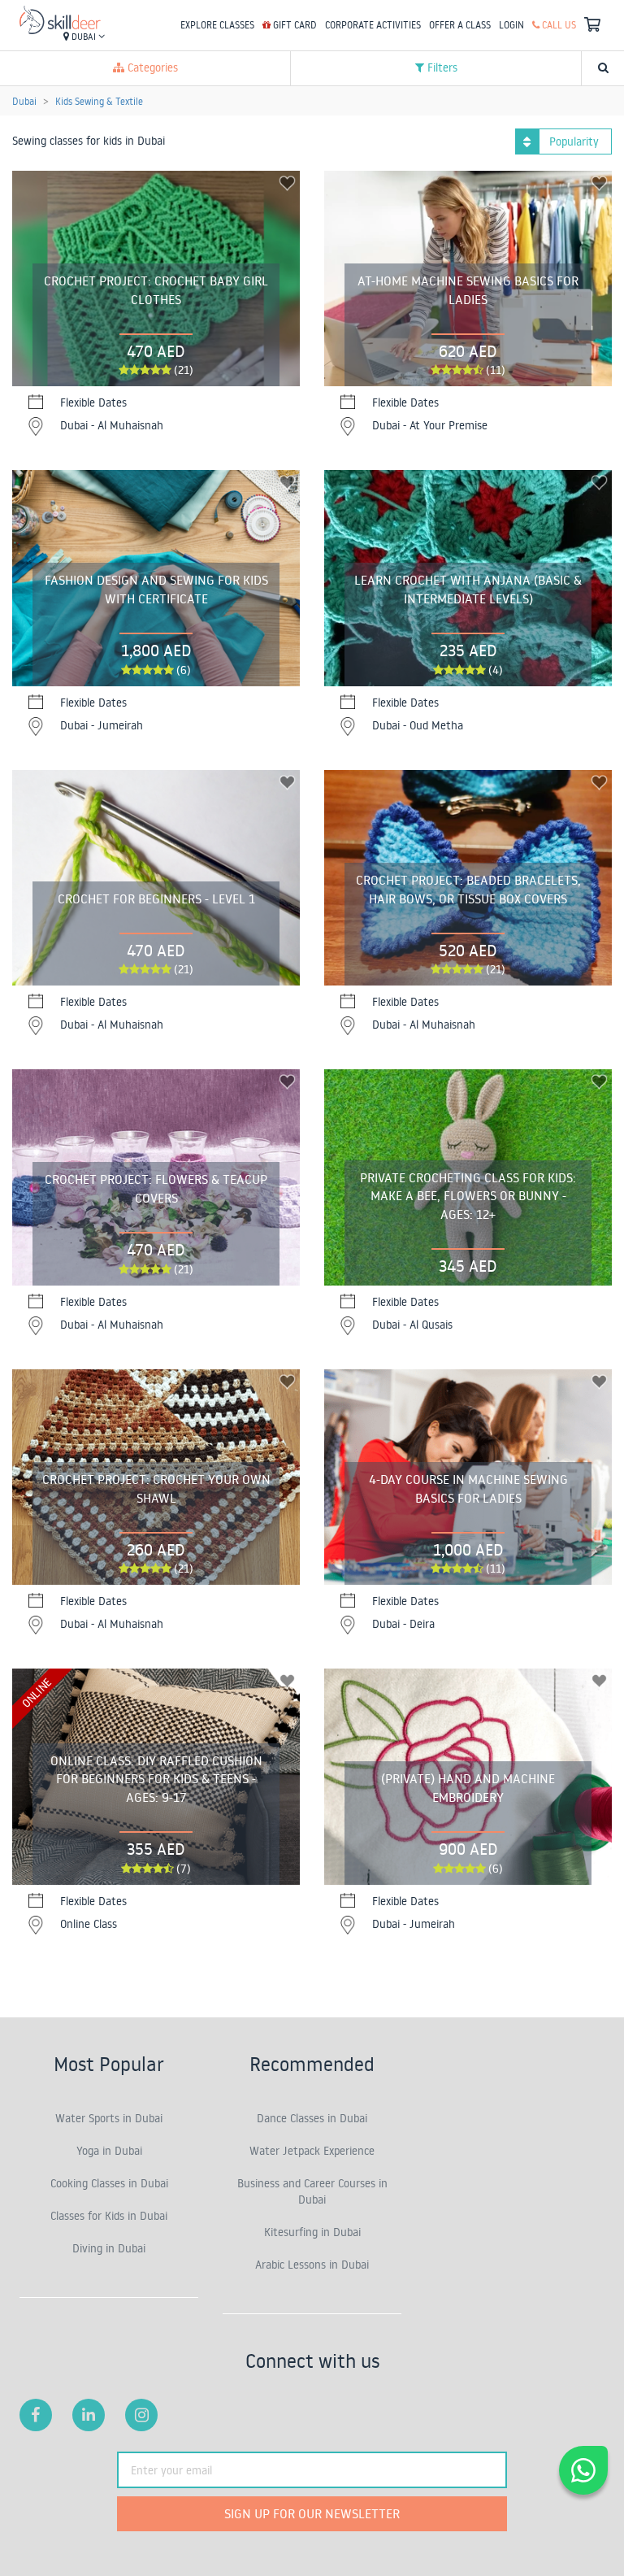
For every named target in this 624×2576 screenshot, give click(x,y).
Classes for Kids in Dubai (109, 2216)
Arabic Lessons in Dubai (312, 2265)
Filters (441, 67)
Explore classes (217, 25)
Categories (151, 67)
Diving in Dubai (109, 2248)
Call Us (558, 25)
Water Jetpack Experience (312, 2151)
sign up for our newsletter (312, 2513)
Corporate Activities (373, 25)
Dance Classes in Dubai (312, 2118)
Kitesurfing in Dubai (312, 2232)
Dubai (84, 37)
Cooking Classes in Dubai (109, 2183)
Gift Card (294, 25)
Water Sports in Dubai (109, 2118)
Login (511, 25)
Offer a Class (460, 25)
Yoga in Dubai (109, 2151)
